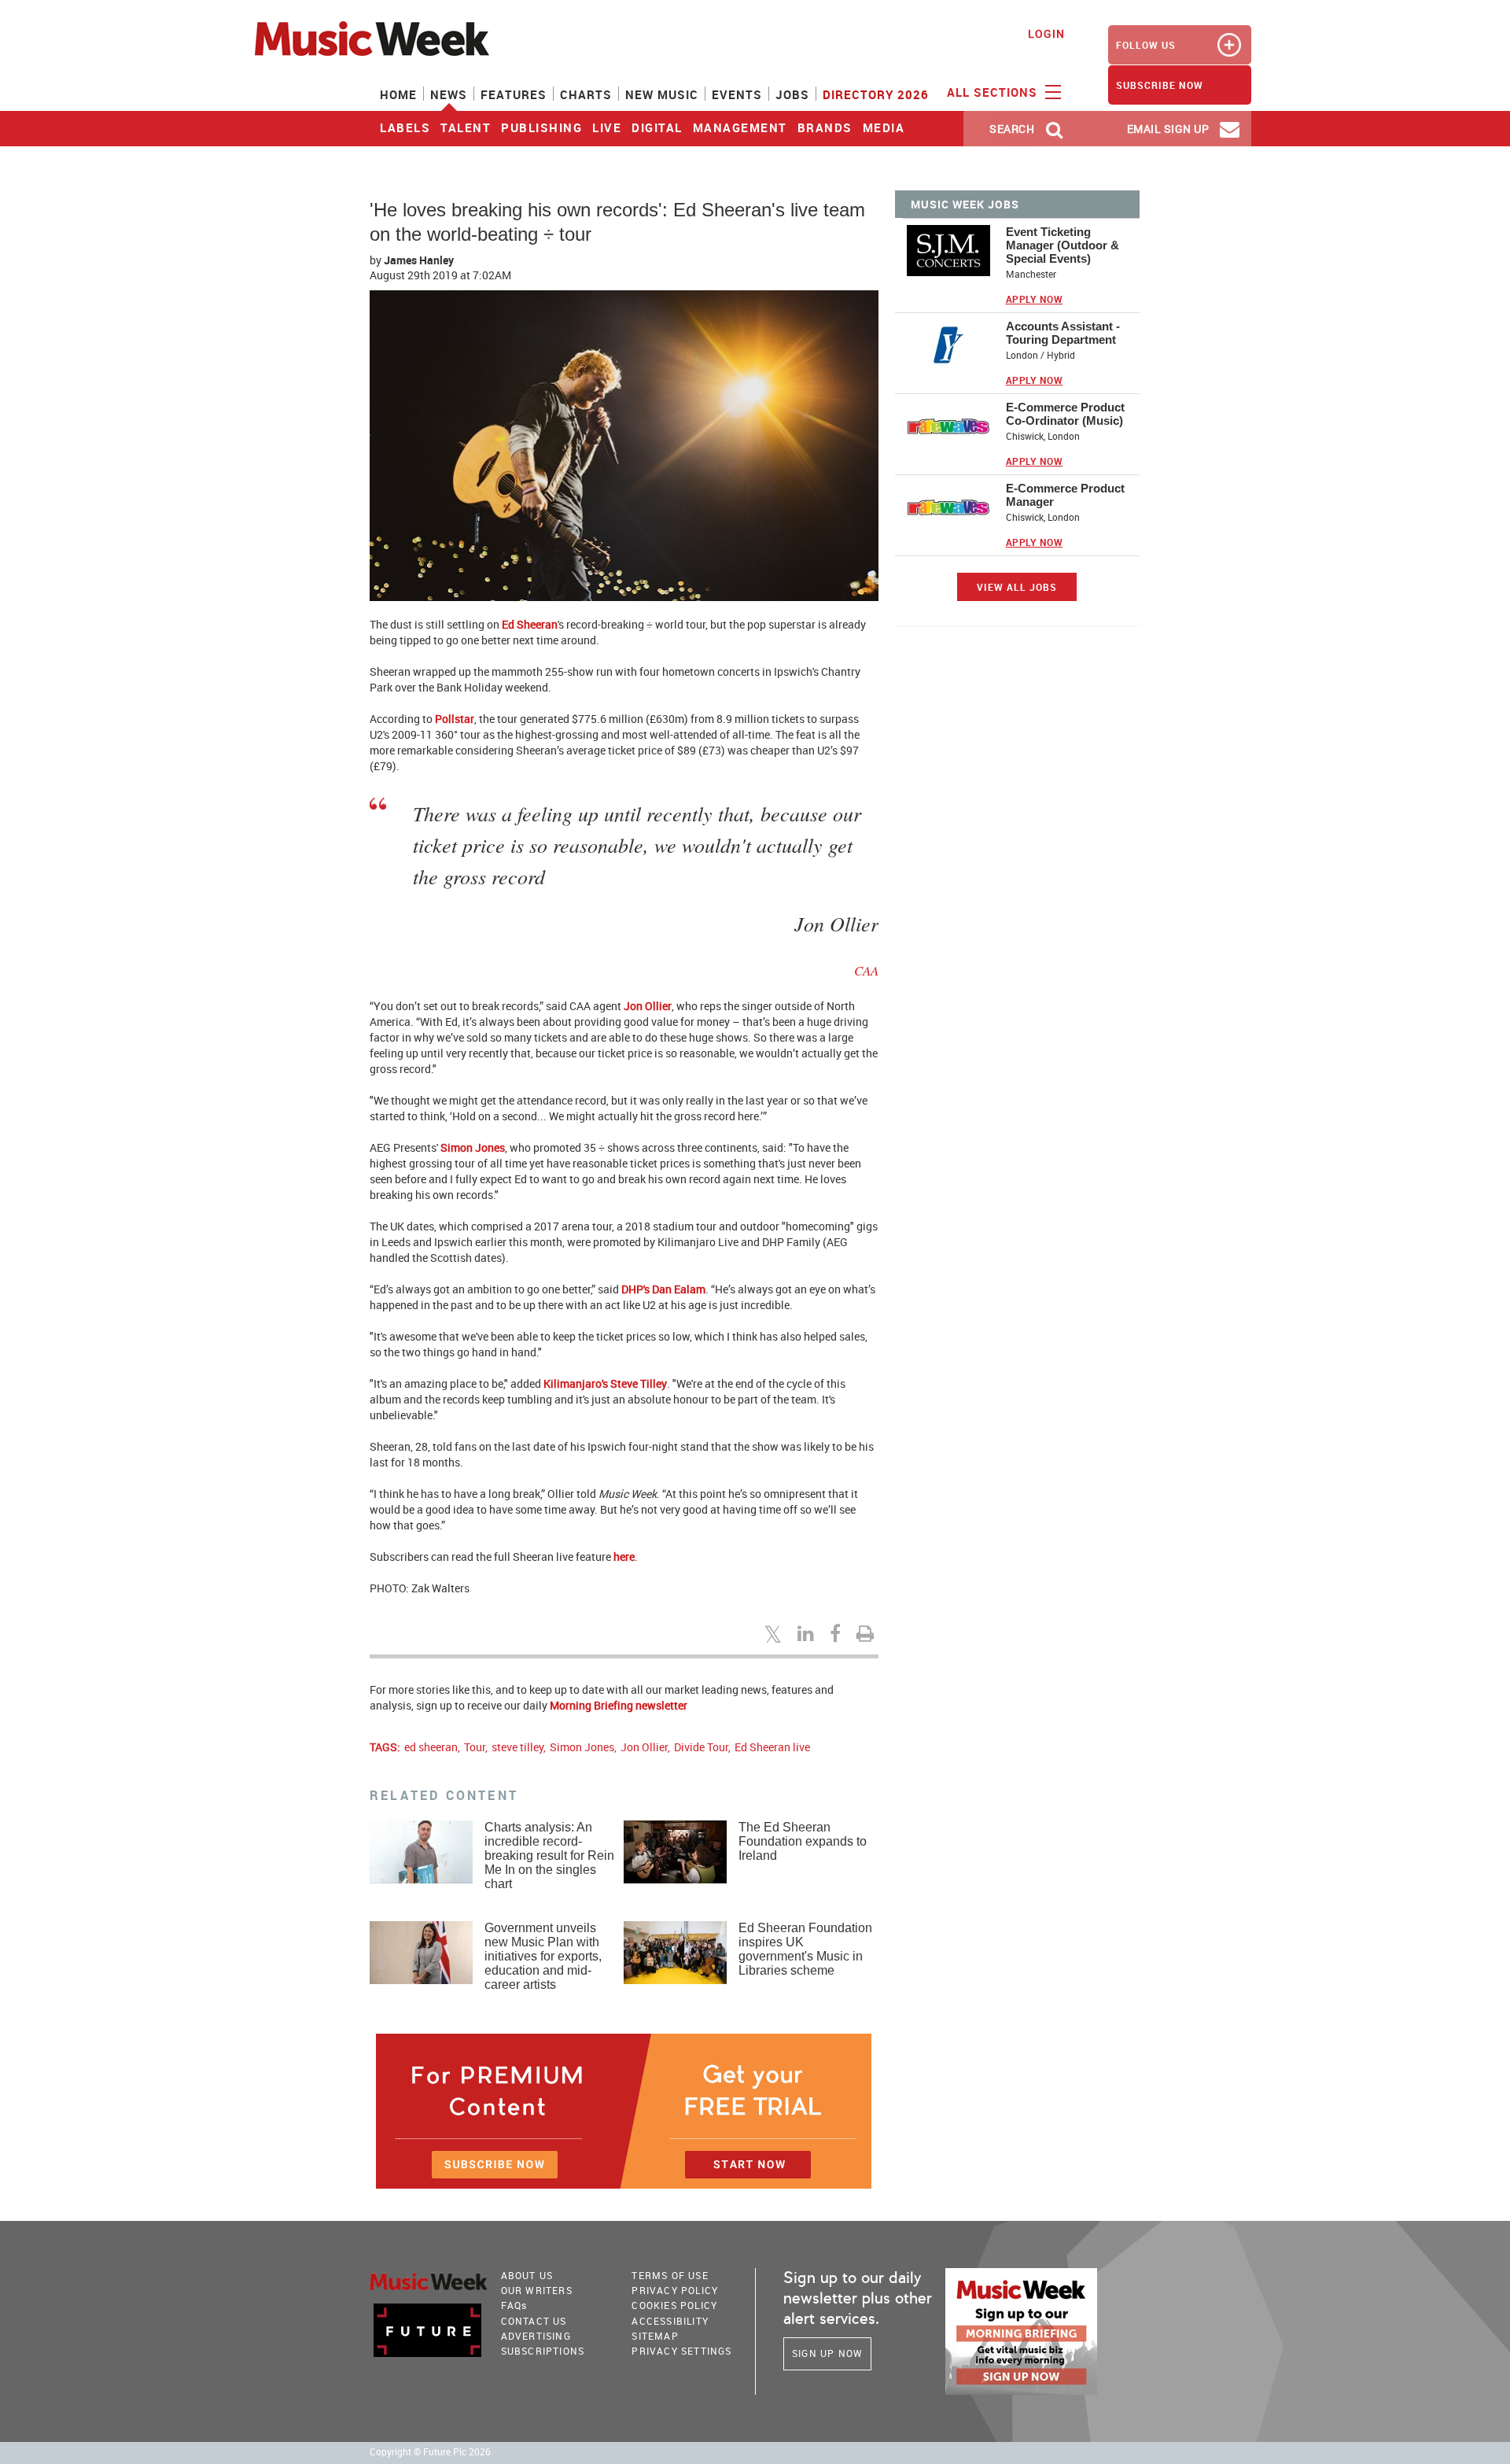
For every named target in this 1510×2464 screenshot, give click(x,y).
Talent (466, 127)
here (624, 1557)
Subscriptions (543, 2351)
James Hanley (419, 260)
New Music (662, 94)
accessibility (670, 2321)
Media (884, 127)
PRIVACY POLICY (675, 2290)
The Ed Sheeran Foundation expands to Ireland (803, 1841)
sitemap (655, 2336)
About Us (527, 2275)
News (449, 94)
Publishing (541, 127)
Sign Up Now (827, 2353)
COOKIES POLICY (674, 2305)
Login (1046, 33)
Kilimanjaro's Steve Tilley (605, 1383)
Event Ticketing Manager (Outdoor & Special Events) (1063, 245)
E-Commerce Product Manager (1065, 495)
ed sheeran (431, 1747)
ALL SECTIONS (994, 92)
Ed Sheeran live (772, 1747)
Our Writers (537, 2290)
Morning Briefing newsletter (619, 1705)
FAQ (514, 2305)
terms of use (670, 2275)
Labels (405, 127)
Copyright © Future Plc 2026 (430, 2452)
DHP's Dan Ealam (663, 1289)
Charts (586, 94)
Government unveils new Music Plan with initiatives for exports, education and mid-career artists (543, 1956)
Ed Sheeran (530, 624)
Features (514, 94)
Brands (825, 127)
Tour (475, 1747)
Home (398, 94)
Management (740, 127)
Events (737, 94)
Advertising (536, 2336)
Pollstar (455, 719)
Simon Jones (473, 1147)
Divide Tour (701, 1747)
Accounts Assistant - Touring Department (1063, 333)
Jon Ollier (648, 1006)
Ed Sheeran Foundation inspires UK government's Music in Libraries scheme (805, 1949)
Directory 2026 (876, 94)
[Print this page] (867, 1633)
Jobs (792, 94)
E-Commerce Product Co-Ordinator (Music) (1065, 414)
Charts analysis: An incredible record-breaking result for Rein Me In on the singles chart (549, 1855)
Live (607, 127)
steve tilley (517, 1747)
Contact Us (534, 2321)
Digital (657, 127)
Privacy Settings (681, 2351)
